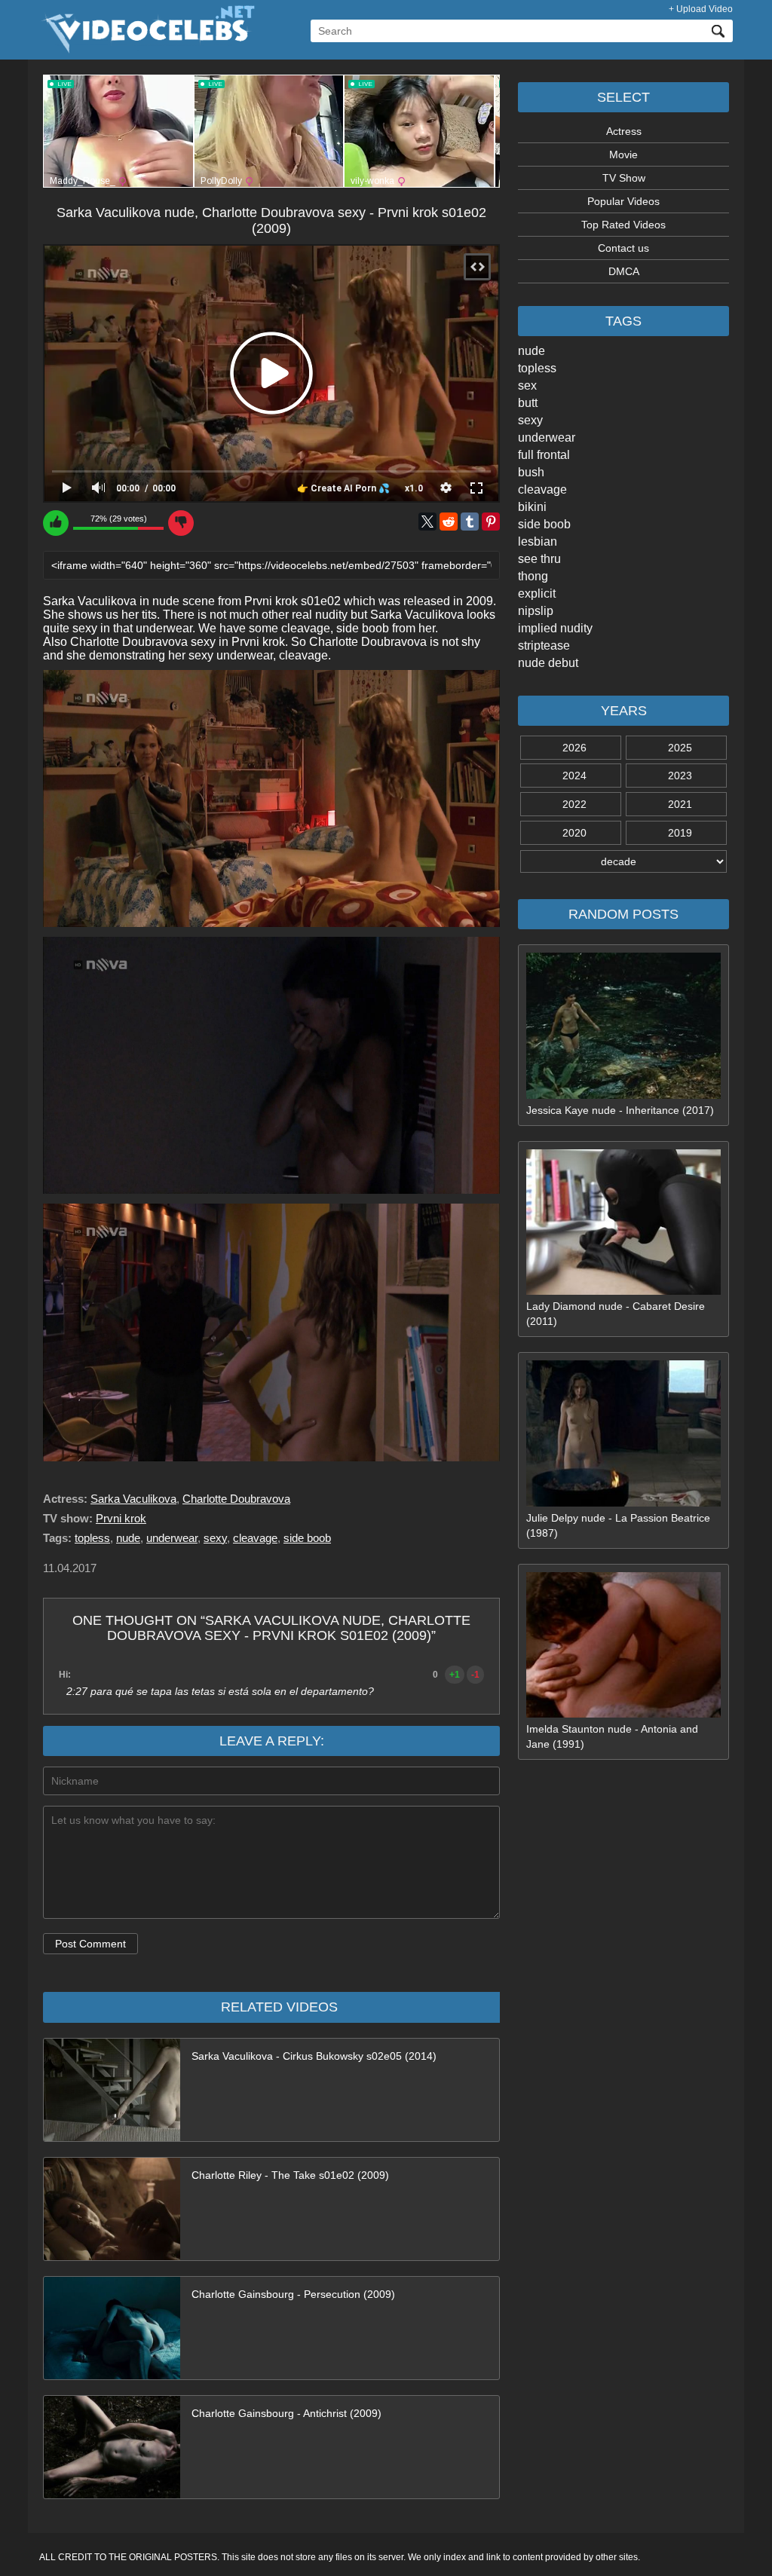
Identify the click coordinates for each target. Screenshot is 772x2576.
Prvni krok (121, 1518)
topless (537, 368)
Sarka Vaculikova (133, 1499)
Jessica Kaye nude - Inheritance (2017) (620, 1110)
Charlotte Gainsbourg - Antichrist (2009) (286, 2413)
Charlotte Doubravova (236, 1499)
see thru (539, 559)
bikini (532, 507)
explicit (537, 594)
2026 (574, 748)
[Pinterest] (491, 522)
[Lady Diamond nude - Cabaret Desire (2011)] (623, 1291)
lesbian (538, 542)
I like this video (56, 523)
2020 (574, 833)
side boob (544, 524)
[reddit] (449, 522)
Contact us (623, 248)
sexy (530, 420)
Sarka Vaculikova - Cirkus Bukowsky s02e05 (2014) (314, 2056)
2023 (680, 776)
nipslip (536, 611)
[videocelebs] (147, 50)
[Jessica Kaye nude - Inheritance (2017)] (623, 1095)
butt (528, 403)
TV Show (624, 178)
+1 (455, 1675)
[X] (427, 522)
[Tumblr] (470, 522)
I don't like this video (181, 523)
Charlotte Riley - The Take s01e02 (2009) (290, 2175)
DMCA (624, 271)
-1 (475, 1675)
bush (531, 472)
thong (533, 576)
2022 (574, 804)
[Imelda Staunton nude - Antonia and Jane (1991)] (623, 1714)
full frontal (544, 455)
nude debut (548, 663)
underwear (547, 437)
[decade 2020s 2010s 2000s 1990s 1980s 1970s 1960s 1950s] (623, 861)
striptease (544, 646)
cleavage (542, 490)
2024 (574, 776)
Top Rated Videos (623, 225)
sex (527, 385)
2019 (680, 833)
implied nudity (555, 628)
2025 (680, 748)
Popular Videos (623, 201)
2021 (680, 804)
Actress (624, 131)
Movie (623, 154)
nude (532, 351)
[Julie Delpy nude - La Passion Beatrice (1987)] (623, 1503)
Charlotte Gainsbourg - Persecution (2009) (293, 2294)
